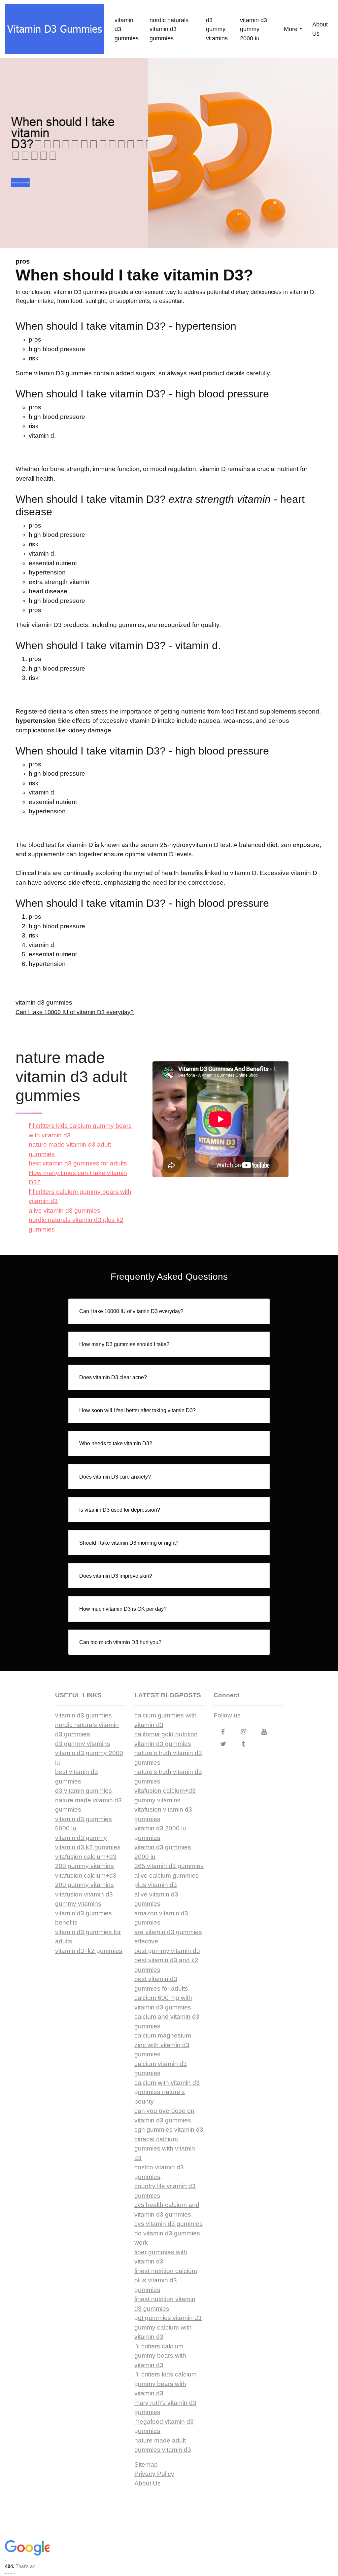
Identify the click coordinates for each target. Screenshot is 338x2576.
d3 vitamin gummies (84, 1791)
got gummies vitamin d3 (168, 2318)
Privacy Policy (154, 2474)
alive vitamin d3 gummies (65, 1211)
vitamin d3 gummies (127, 29)
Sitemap (146, 2465)
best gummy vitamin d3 (167, 1951)
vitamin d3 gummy (81, 1838)
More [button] (291, 29)
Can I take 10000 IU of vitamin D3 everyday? (75, 1012)
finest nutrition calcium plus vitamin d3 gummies (166, 2280)
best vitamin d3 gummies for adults (78, 1163)
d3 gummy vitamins (217, 29)
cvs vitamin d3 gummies (169, 2224)
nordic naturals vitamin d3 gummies (169, 29)
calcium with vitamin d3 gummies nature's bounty (167, 2092)
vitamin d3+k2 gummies (89, 1951)
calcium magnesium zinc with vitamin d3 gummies (163, 2045)
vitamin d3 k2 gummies (88, 1847)
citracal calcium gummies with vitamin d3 (165, 2149)
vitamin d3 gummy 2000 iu (253, 29)
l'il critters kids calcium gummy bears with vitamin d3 (166, 2384)
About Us (320, 29)
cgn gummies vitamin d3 (169, 2130)
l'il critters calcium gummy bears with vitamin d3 (160, 2356)
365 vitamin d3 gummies (169, 1866)
